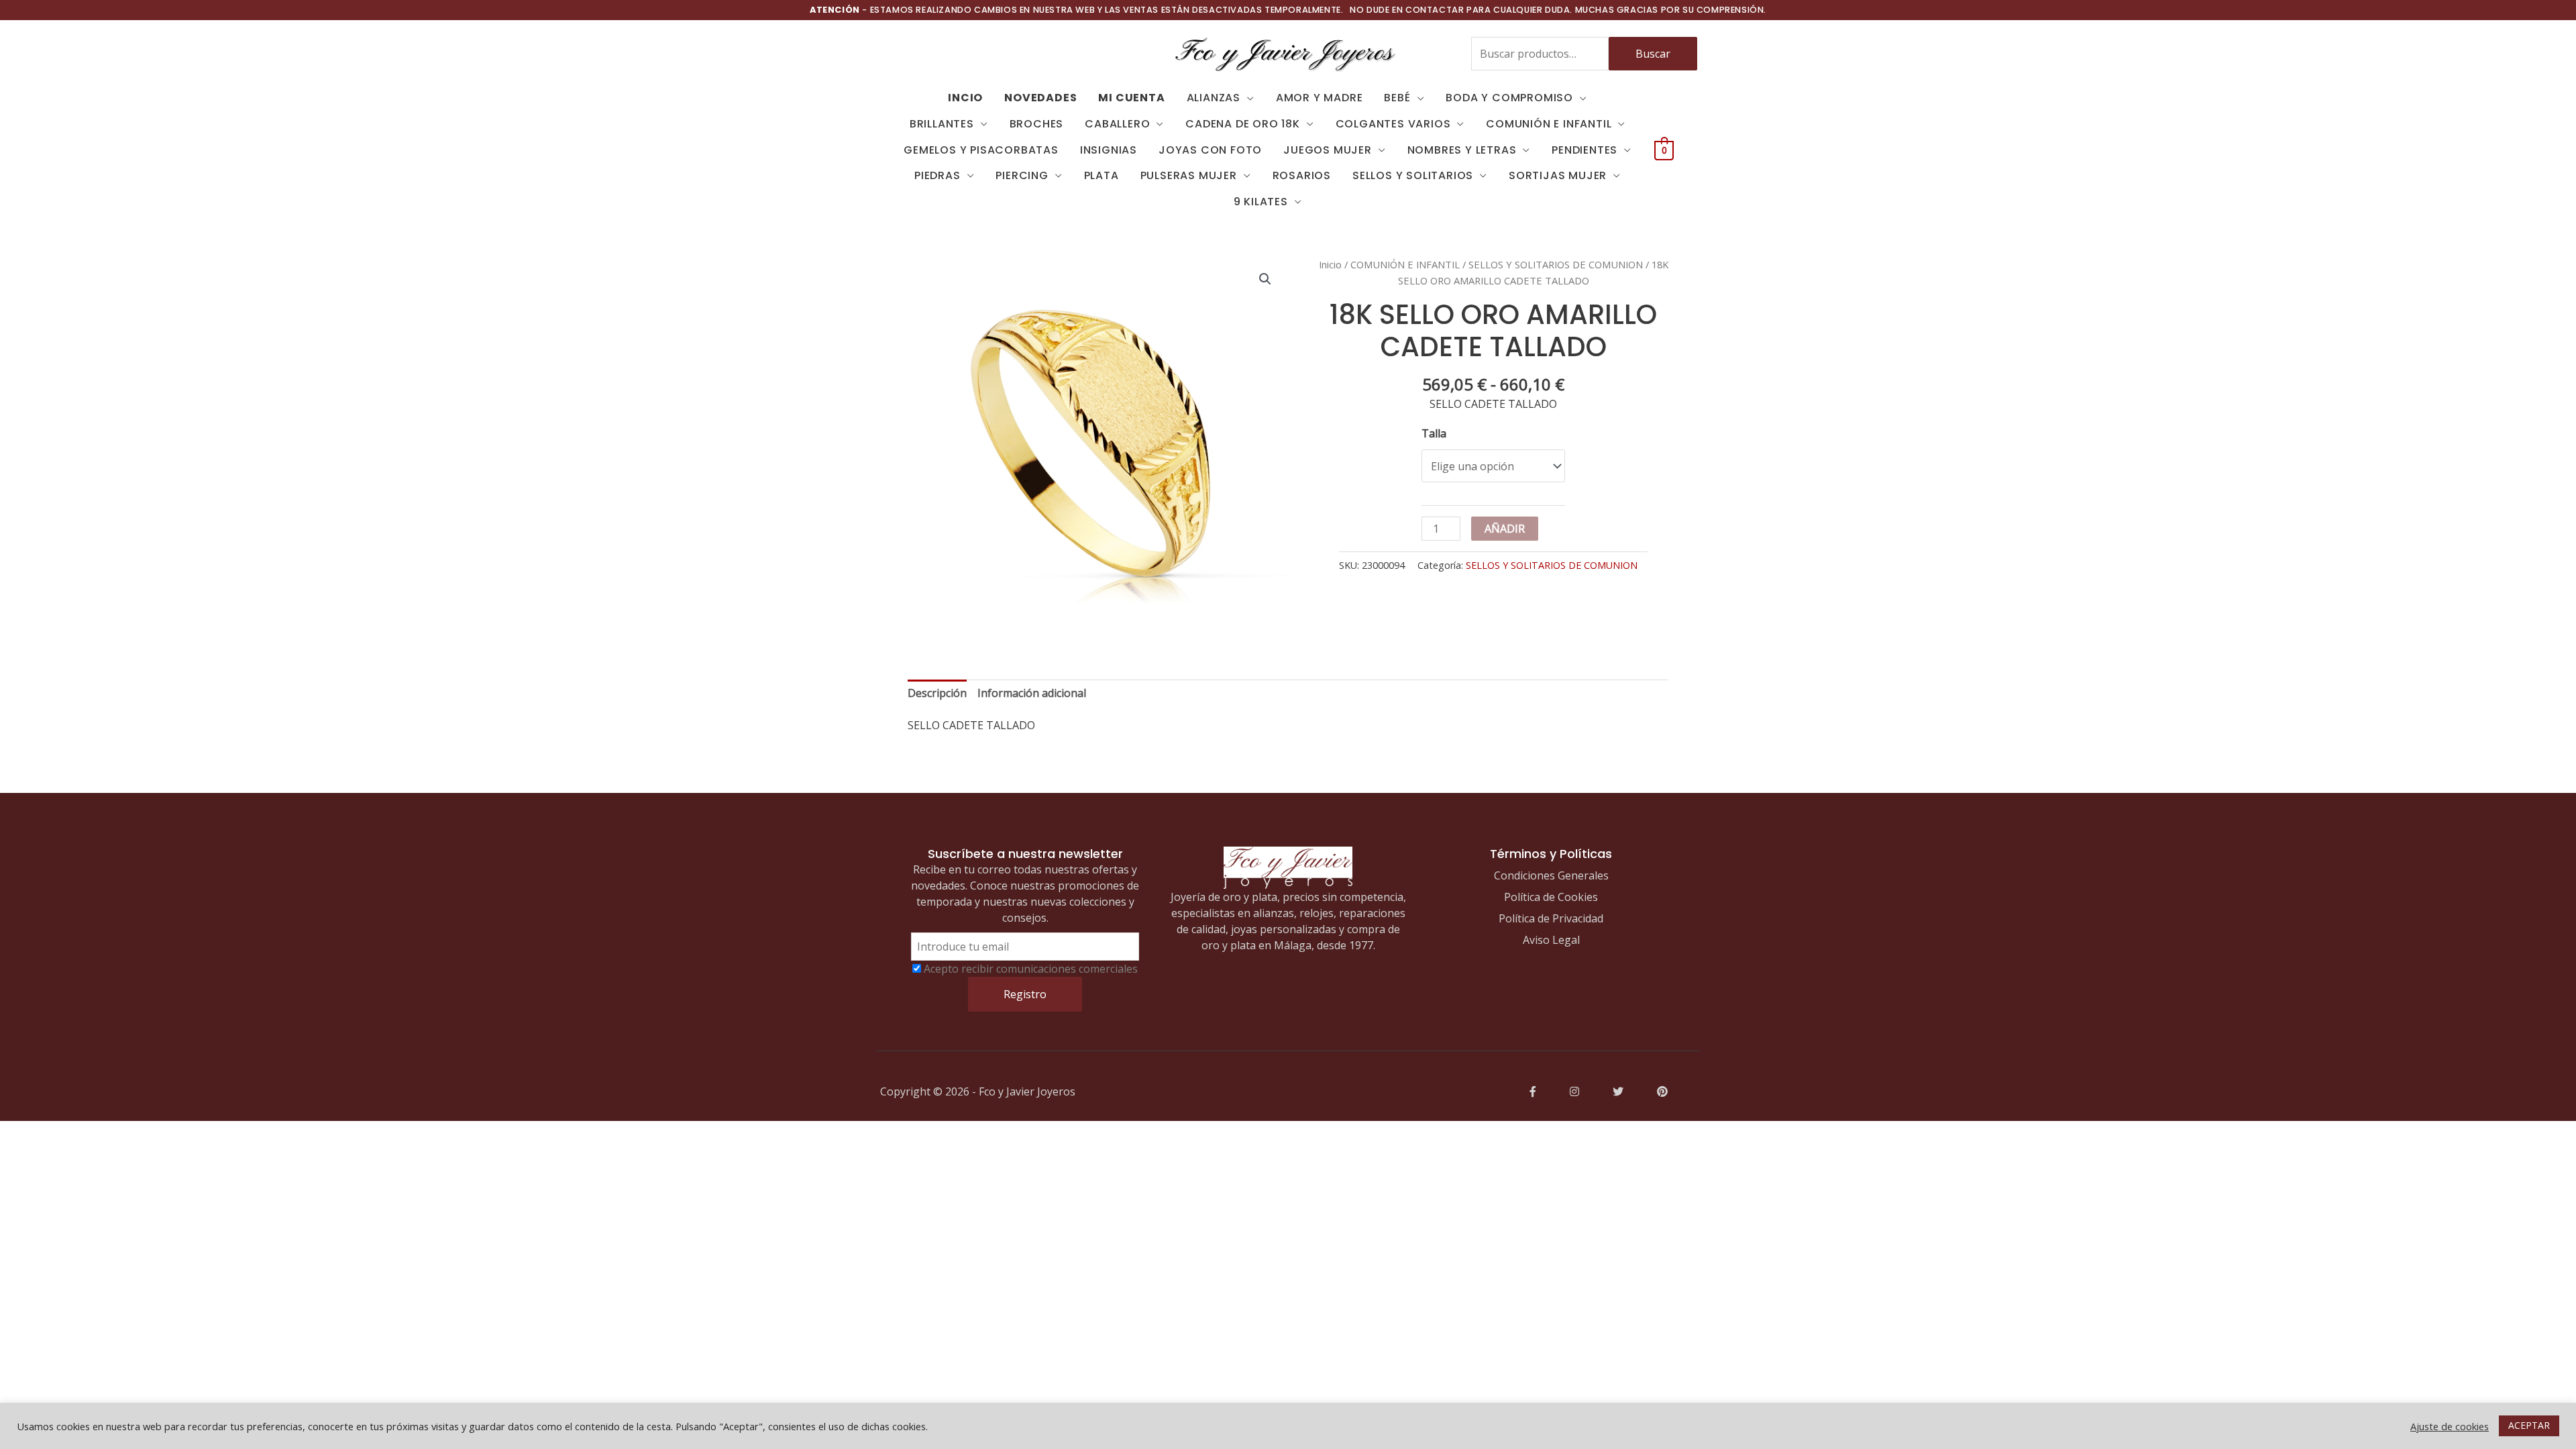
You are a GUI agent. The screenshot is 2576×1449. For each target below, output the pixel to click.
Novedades (1040, 98)
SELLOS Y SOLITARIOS (1413, 175)
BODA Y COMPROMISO (1509, 98)
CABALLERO (1117, 124)
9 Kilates (1261, 202)
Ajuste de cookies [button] (2450, 1426)
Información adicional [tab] (1032, 693)
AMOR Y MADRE (1320, 98)
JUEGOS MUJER (1328, 150)
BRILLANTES (942, 124)
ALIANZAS (1214, 98)
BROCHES (1037, 124)
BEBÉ (1397, 98)
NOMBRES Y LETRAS (1462, 150)
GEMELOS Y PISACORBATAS (981, 150)
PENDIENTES (1585, 150)
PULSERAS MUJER (1189, 175)
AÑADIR (1505, 529)
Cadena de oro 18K (1243, 124)
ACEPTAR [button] (2529, 1425)
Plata (1102, 175)
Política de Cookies (1551, 897)
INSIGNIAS (1109, 150)
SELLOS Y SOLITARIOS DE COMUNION (1556, 264)
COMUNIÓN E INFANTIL (1549, 124)
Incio (965, 98)
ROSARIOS (1302, 175)
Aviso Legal (1551, 940)
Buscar (1653, 54)
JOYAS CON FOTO (1210, 150)
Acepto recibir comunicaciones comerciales (1031, 969)
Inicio (1330, 264)
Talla (1434, 433)
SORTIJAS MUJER (1558, 175)
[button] (1265, 279)
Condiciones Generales (1551, 875)
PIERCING (1022, 175)
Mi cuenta (1131, 98)
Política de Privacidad (1551, 918)
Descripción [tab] (937, 693)
